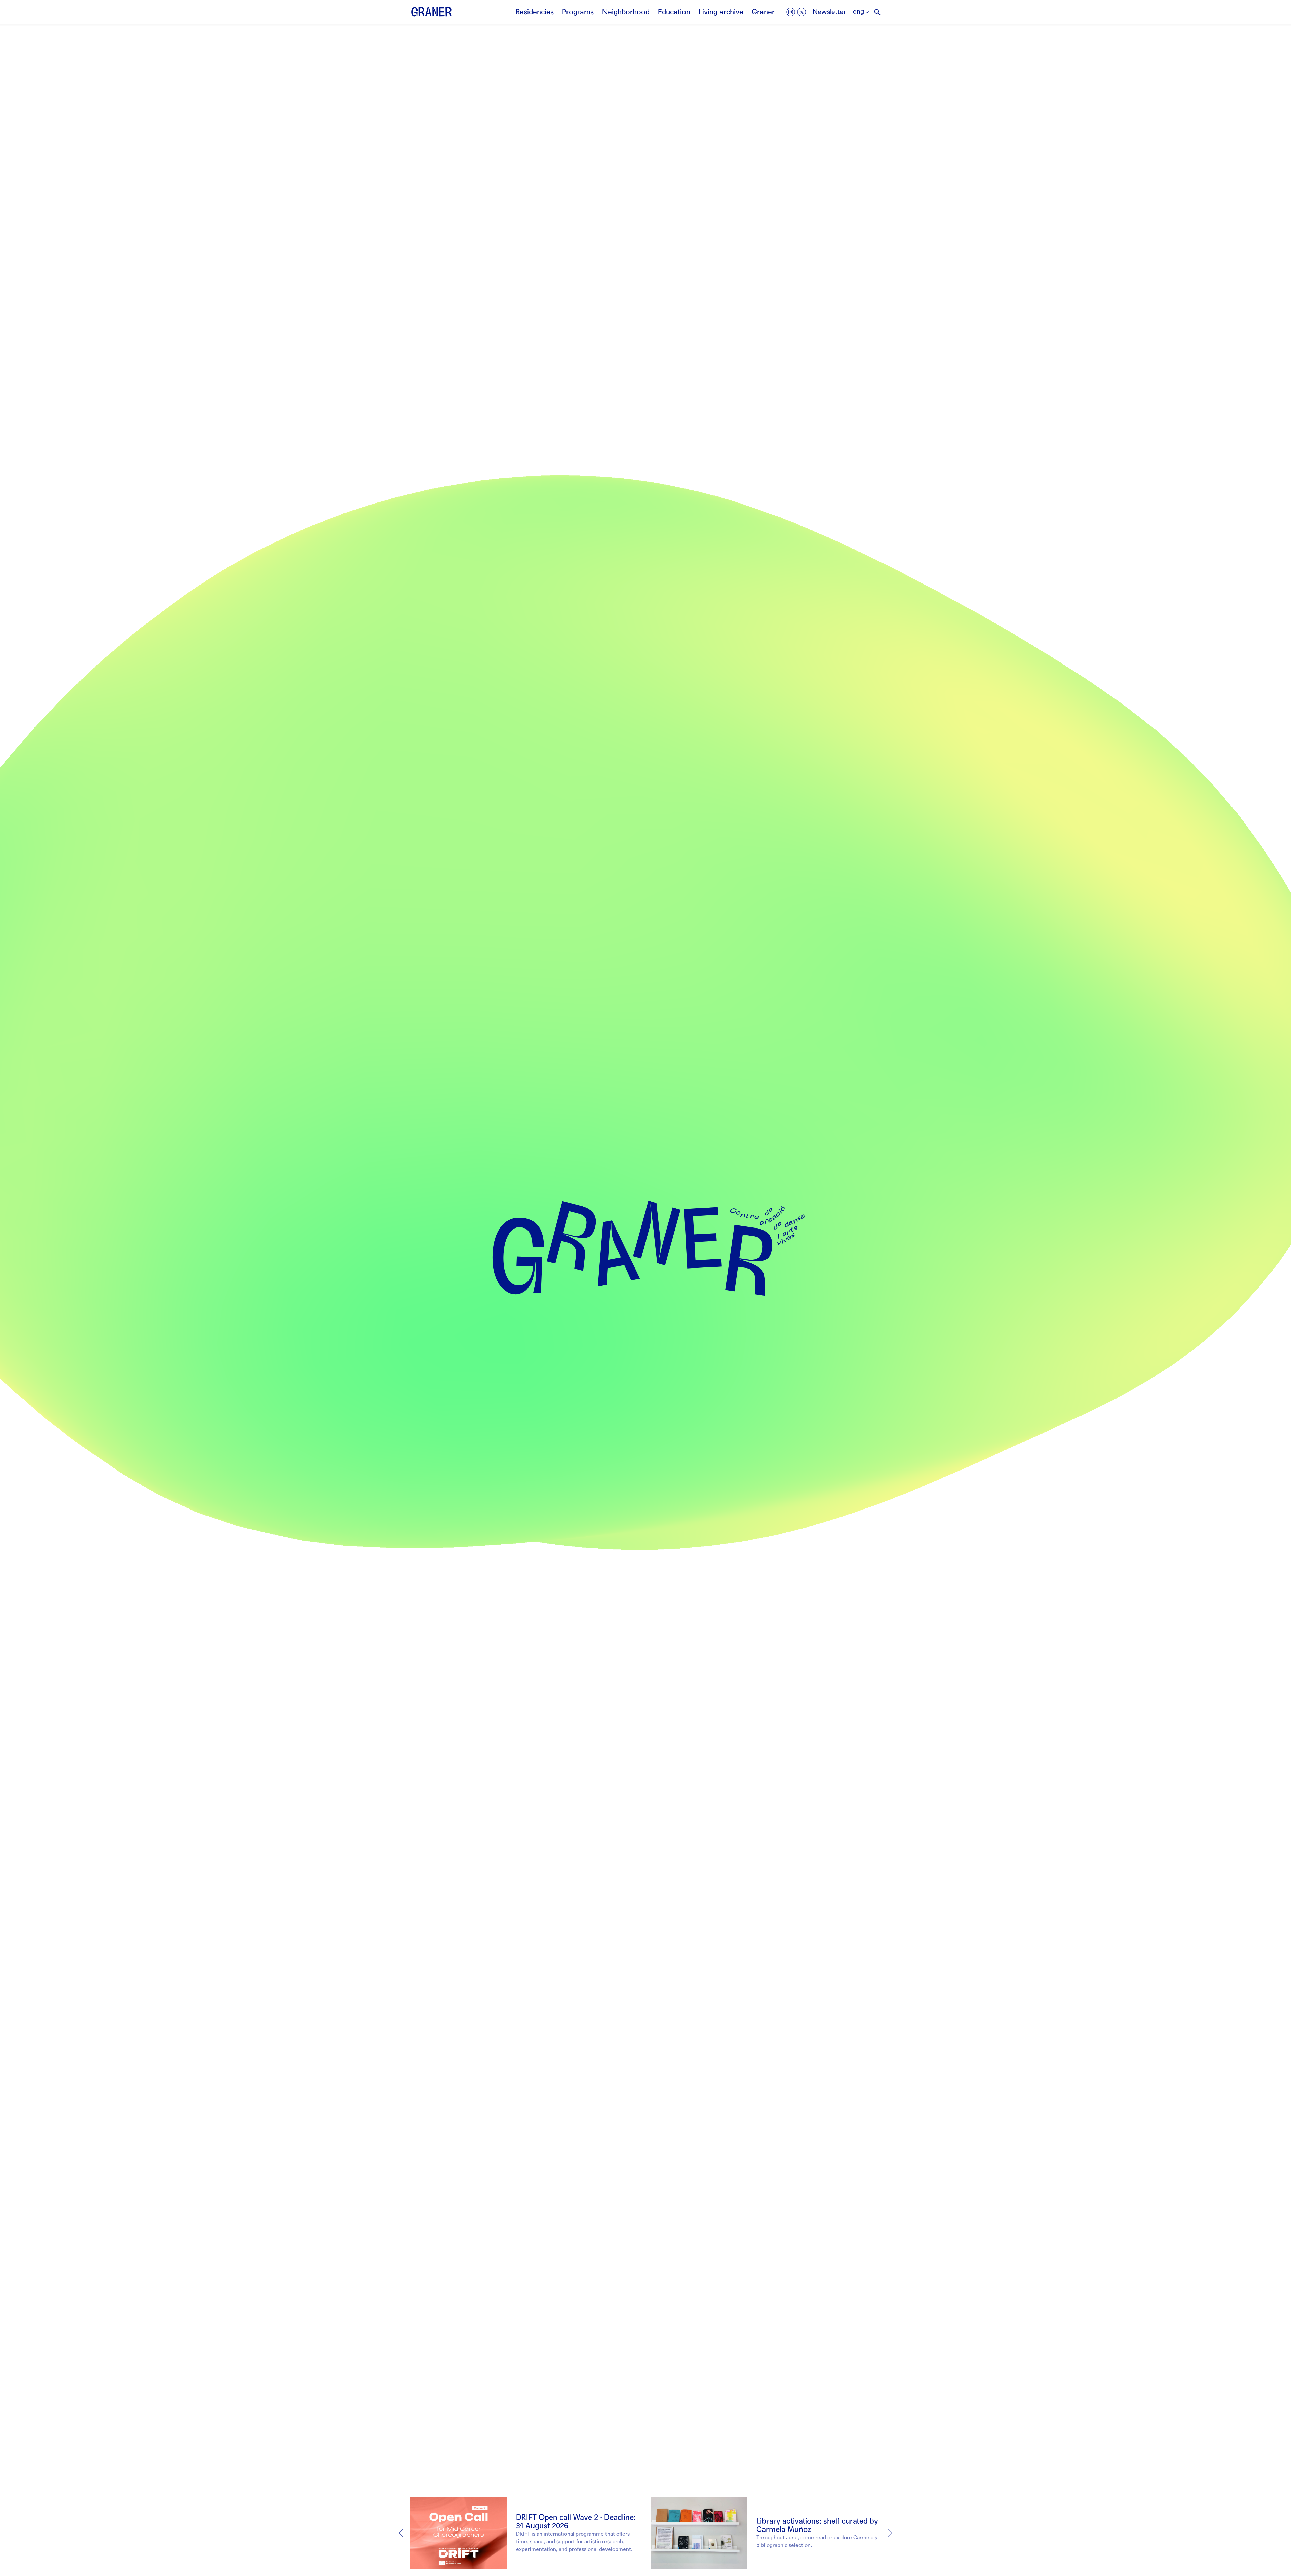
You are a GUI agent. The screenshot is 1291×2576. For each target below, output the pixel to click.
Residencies (535, 12)
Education (674, 12)
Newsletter (829, 12)
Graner (763, 12)
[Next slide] (890, 2533)
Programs (578, 12)
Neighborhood (626, 12)
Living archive (721, 12)
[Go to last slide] (401, 2533)
